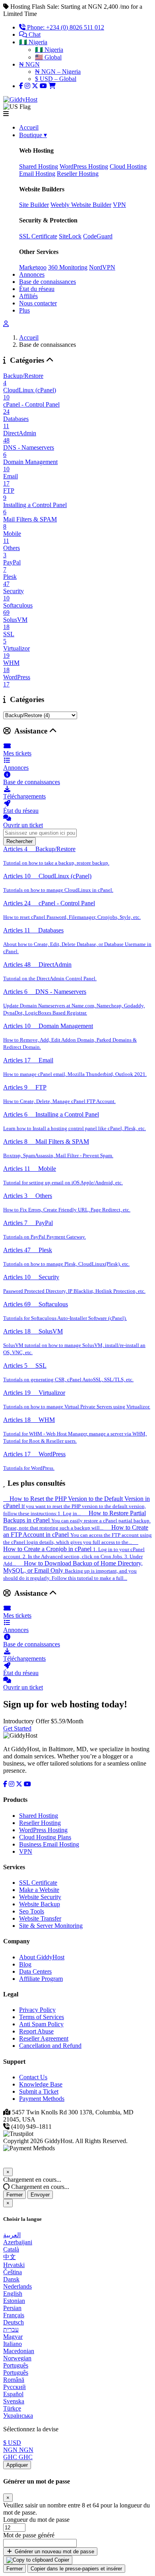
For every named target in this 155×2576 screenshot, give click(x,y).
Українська (18, 2416)
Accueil (29, 127)
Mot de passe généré (29, 2535)
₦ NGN (29, 64)
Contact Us (33, 2077)
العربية (12, 2235)
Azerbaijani (18, 2242)
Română (14, 2380)
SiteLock (70, 236)
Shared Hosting (39, 166)
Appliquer (17, 2465)
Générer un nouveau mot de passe (54, 2551)
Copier (61, 2560)
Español (13, 2394)
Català (11, 2249)
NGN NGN (18, 2450)
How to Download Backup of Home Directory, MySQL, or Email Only (73, 1570)
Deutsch (14, 2322)
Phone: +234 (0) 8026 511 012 (65, 27)
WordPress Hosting (84, 166)
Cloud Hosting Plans (45, 1837)
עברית (11, 2329)
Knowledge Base (41, 2084)
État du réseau (37, 289)
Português (16, 2365)
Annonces (32, 274)
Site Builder (34, 205)
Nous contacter (38, 303)
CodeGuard (98, 236)
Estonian (14, 2301)
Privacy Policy (37, 2010)
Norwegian (17, 2358)
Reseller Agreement (44, 2038)
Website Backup (40, 1904)
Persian (12, 2308)
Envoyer (40, 2195)
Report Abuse (36, 2031)
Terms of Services (42, 2017)
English (13, 2294)
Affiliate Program (41, 1979)
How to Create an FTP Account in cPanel (77, 1535)
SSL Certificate (38, 236)
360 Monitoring (68, 267)
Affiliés (28, 296)
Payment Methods (42, 2099)
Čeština (13, 2272)
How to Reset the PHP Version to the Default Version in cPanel (77, 1506)
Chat (34, 34)
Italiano (13, 2344)
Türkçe (12, 2408)
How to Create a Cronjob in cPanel (74, 1556)
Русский (15, 2387)
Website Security (40, 1897)
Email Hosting (37, 174)
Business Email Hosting (49, 1844)
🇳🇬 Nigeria (33, 42)
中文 (10, 2257)
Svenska (14, 2401)
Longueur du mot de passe (36, 2520)
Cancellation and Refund (50, 2046)
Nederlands (17, 2286)
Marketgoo (33, 267)
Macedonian (19, 2351)
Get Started (17, 1728)
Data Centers (35, 1971)
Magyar (13, 2337)
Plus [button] (24, 310)
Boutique (33, 135)
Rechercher (19, 841)
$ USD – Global (56, 79)
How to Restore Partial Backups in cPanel (77, 1520)
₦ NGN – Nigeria (58, 72)
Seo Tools (32, 1911)
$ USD (12, 2443)
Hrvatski (14, 2265)
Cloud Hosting (128, 166)
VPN (119, 205)
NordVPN (102, 267)
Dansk (11, 2279)
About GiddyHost (42, 1957)
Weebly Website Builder (81, 205)
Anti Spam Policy (41, 2024)
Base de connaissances (47, 282)
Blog (25, 1964)
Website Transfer (40, 1918)
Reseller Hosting (78, 174)
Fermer (15, 2195)
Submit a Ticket (39, 2091)
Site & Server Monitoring (51, 1926)
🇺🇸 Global (48, 57)
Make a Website (39, 1890)
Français (14, 2315)
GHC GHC (18, 2457)
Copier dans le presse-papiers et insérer (76, 2569)
